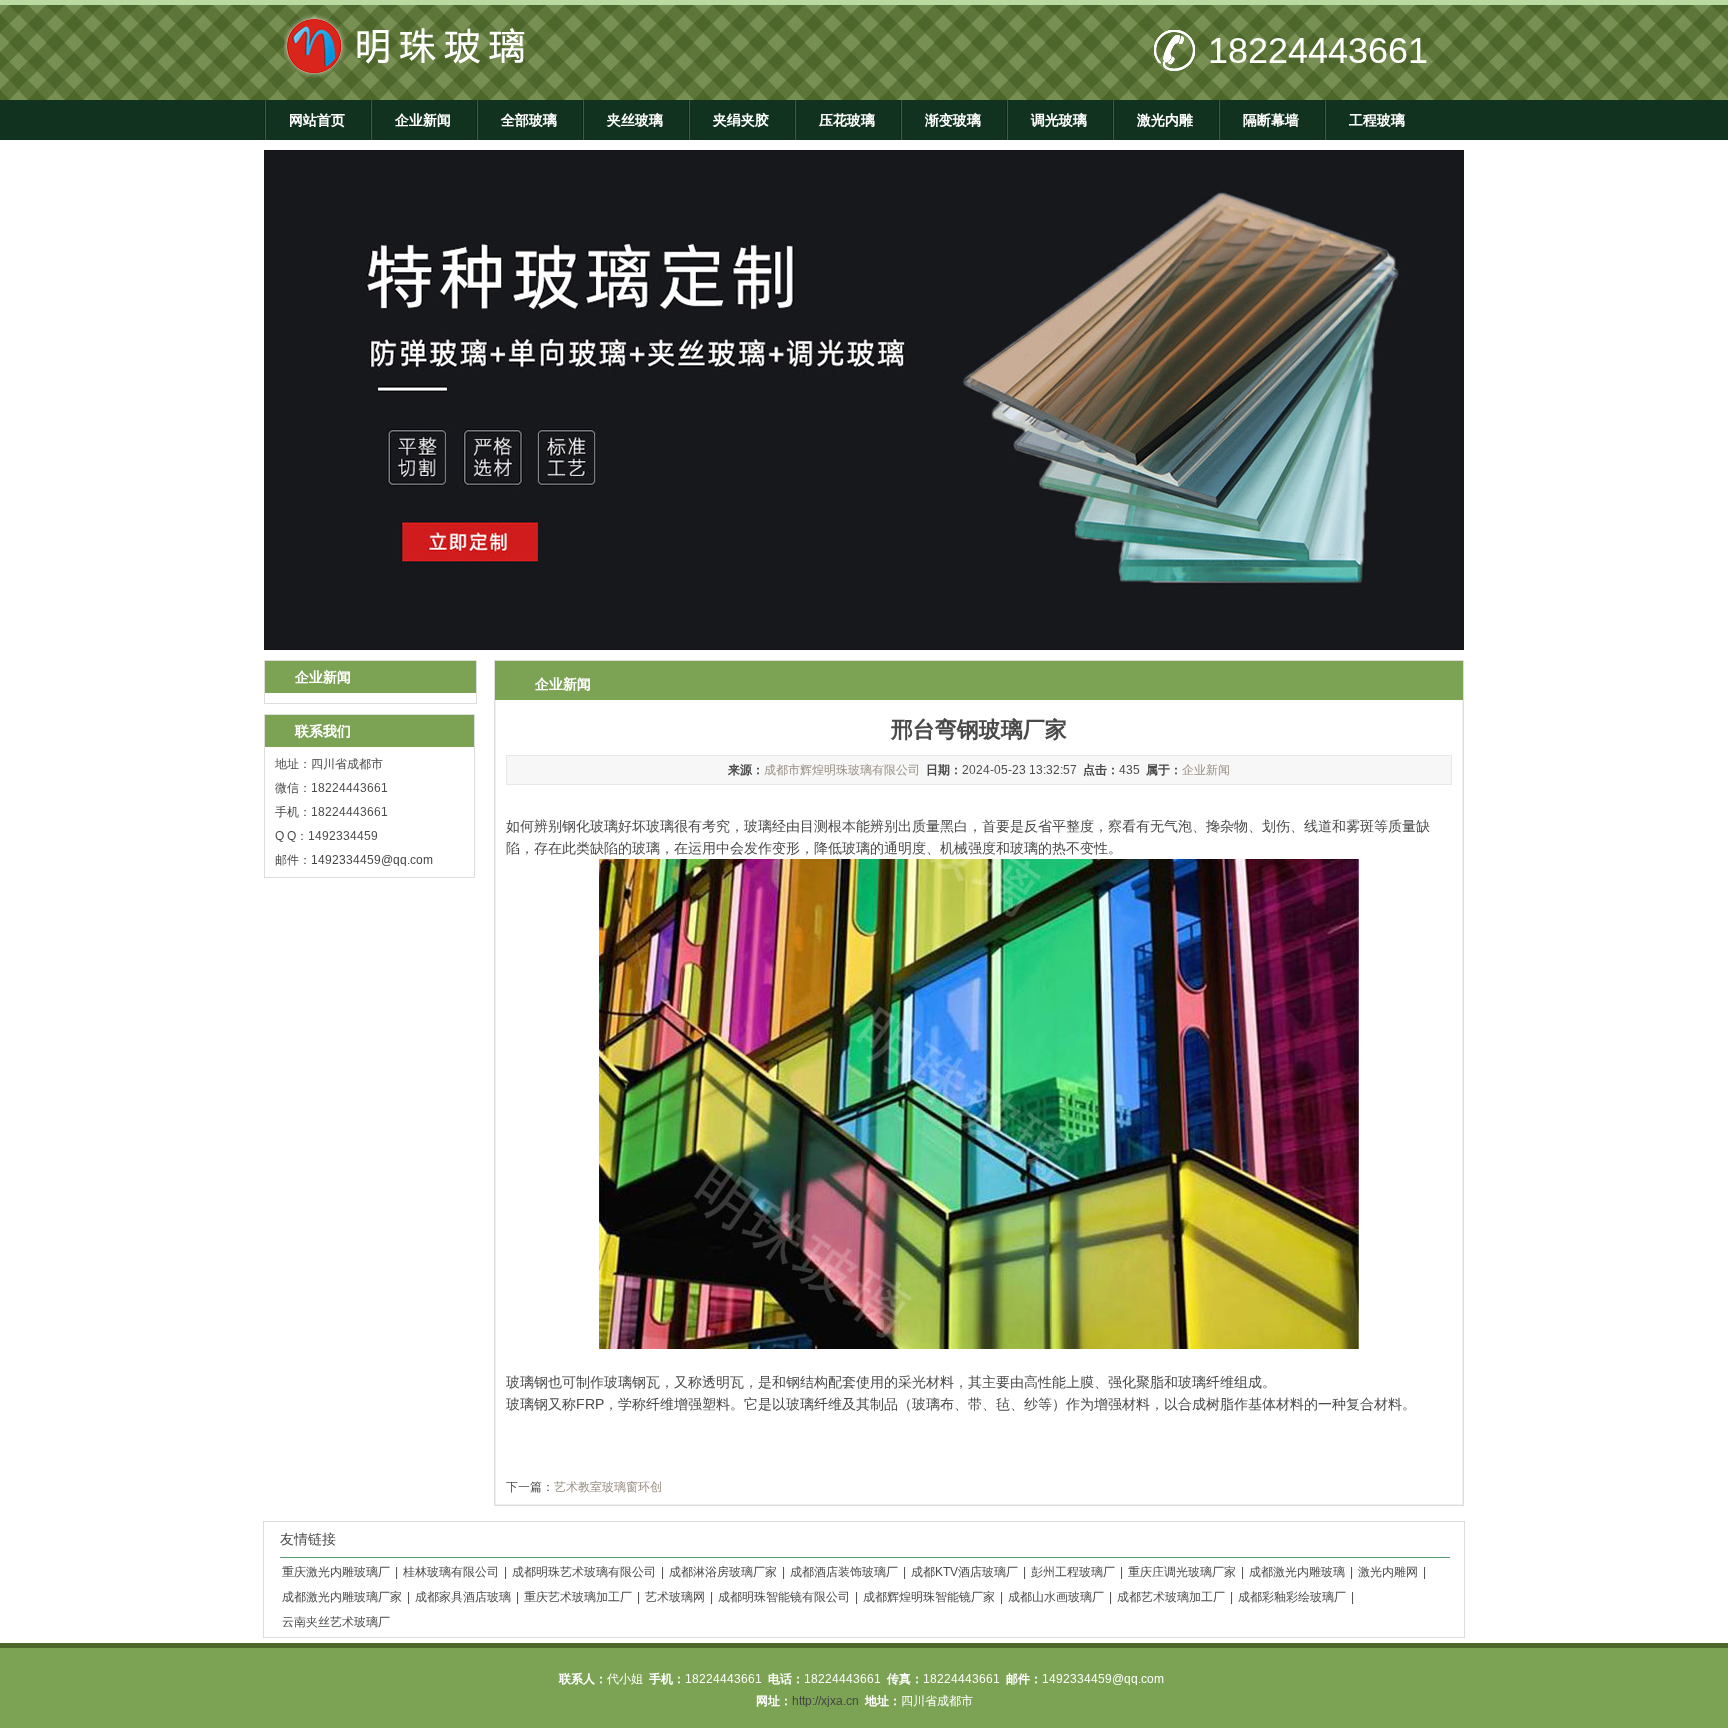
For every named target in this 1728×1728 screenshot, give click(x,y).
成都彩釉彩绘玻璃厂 (1292, 1597)
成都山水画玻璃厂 (1056, 1597)
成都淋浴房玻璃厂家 (723, 1572)
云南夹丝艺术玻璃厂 (336, 1622)
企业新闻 (423, 120)
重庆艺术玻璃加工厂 (578, 1597)
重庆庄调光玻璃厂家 (1182, 1572)
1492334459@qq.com (372, 860)
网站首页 (317, 120)
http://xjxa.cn (825, 1701)
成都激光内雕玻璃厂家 (342, 1597)
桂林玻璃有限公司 (451, 1572)
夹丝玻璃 (635, 120)
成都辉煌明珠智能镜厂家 (929, 1597)
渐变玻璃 (953, 120)
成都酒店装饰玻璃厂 (844, 1572)
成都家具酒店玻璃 (463, 1597)
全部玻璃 (529, 120)
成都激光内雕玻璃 (1297, 1572)
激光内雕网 (1388, 1572)
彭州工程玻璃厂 (1073, 1572)
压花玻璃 (847, 120)
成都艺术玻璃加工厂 (1171, 1597)
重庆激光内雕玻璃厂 (336, 1572)
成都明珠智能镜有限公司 (784, 1597)
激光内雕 (1165, 120)
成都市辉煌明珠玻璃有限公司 (842, 770)
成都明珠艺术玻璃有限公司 (584, 1572)
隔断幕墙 (1271, 120)
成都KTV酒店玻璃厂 (964, 1572)
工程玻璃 (1377, 120)
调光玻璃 (1059, 120)
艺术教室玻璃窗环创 (608, 1487)
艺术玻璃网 (675, 1597)
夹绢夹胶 (741, 120)
